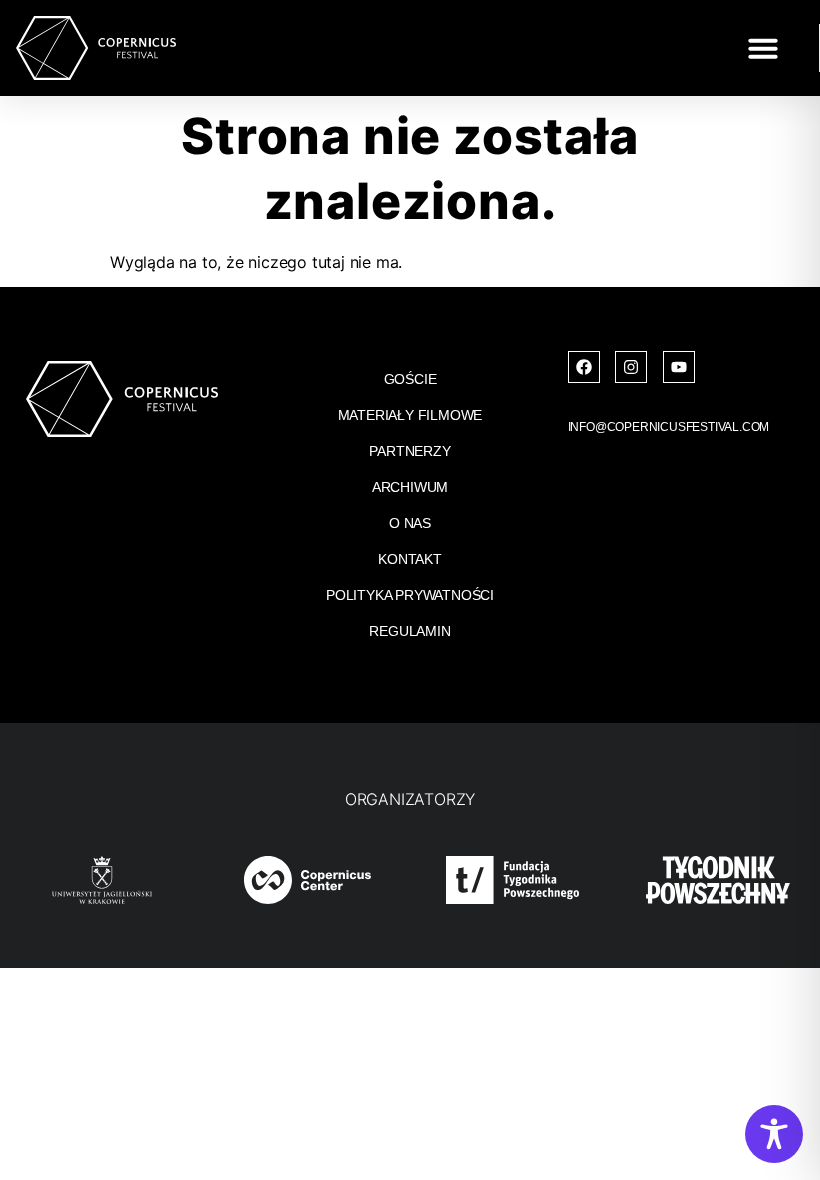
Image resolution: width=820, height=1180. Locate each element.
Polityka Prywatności (410, 595)
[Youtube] (679, 367)
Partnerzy (409, 451)
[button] (763, 48)
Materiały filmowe (410, 415)
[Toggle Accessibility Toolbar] (774, 1134)
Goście (410, 379)
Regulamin (409, 631)
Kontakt (410, 559)
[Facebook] (584, 367)
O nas (410, 523)
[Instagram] (631, 367)
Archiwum (410, 487)
